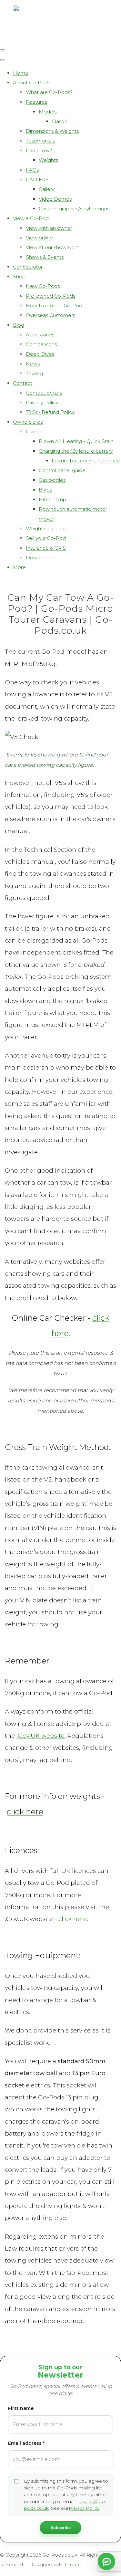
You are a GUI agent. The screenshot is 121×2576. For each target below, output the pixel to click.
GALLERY (37, 179)
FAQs (32, 170)
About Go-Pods (31, 83)
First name (21, 2408)
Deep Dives (40, 354)
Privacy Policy (42, 402)
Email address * (26, 2443)
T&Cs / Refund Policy (50, 412)
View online (39, 238)
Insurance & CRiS (46, 548)
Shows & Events (45, 257)
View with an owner (49, 228)
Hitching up (52, 499)
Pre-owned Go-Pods (50, 296)
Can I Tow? (39, 150)
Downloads (39, 558)
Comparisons (41, 344)
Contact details (44, 393)
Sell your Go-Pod (46, 538)
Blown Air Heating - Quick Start (76, 441)
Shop (19, 276)
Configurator (28, 267)
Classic (60, 121)
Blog (19, 325)
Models (48, 112)
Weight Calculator (47, 528)
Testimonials (40, 141)
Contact (23, 383)
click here (72, 1919)
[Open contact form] (106, 2561)
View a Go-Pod (31, 218)
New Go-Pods (43, 286)
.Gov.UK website (40, 1736)
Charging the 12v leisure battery (76, 451)
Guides (34, 432)
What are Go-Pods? (49, 92)
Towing (34, 373)
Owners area (28, 422)
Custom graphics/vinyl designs (74, 209)
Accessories (40, 335)
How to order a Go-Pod (54, 306)
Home (21, 73)
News (33, 364)
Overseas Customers (50, 315)
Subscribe (60, 2528)
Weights (48, 160)
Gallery (47, 189)
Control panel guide (62, 470)
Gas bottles (52, 480)
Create (73, 2565)
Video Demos (55, 199)
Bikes (45, 490)
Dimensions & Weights (52, 131)
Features (36, 102)
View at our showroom (53, 247)
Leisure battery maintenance (86, 461)
